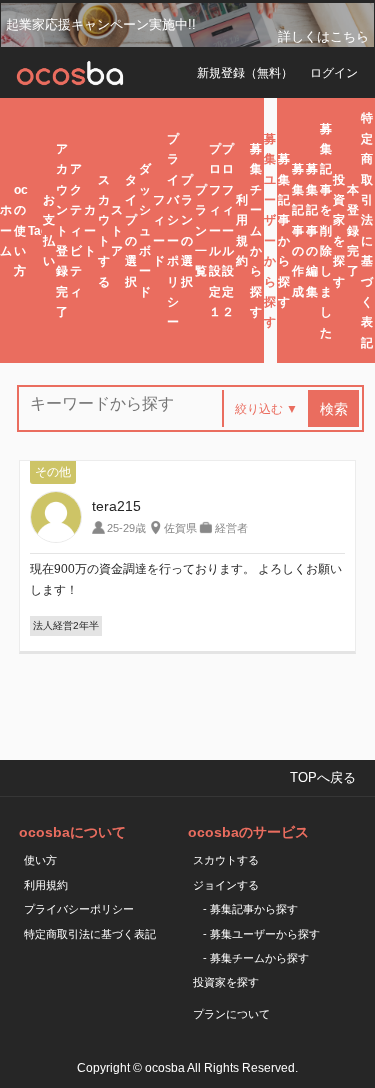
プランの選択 (187, 231)
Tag (34, 231)
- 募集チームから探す (256, 958)
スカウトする (104, 231)
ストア (117, 230)
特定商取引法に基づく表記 (367, 230)
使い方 (40, 860)
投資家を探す (339, 231)
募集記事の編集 (312, 230)
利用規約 (242, 230)
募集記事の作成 (298, 230)
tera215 (116, 506)
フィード (159, 230)
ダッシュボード (145, 230)
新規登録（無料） (245, 73)
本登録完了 (353, 231)
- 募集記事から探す (250, 909)
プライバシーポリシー (173, 231)
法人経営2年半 (66, 625)
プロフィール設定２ (228, 230)
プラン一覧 (201, 231)
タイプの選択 (131, 231)
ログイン (334, 73)
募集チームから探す (256, 230)
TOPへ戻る (323, 777)
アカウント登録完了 (62, 230)
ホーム (6, 230)
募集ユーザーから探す (270, 231)
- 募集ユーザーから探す (261, 934)
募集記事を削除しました (326, 231)
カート (90, 230)
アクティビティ (76, 230)
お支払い (49, 230)
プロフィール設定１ (215, 230)
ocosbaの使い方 (20, 231)
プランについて (231, 1014)
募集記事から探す (284, 230)
